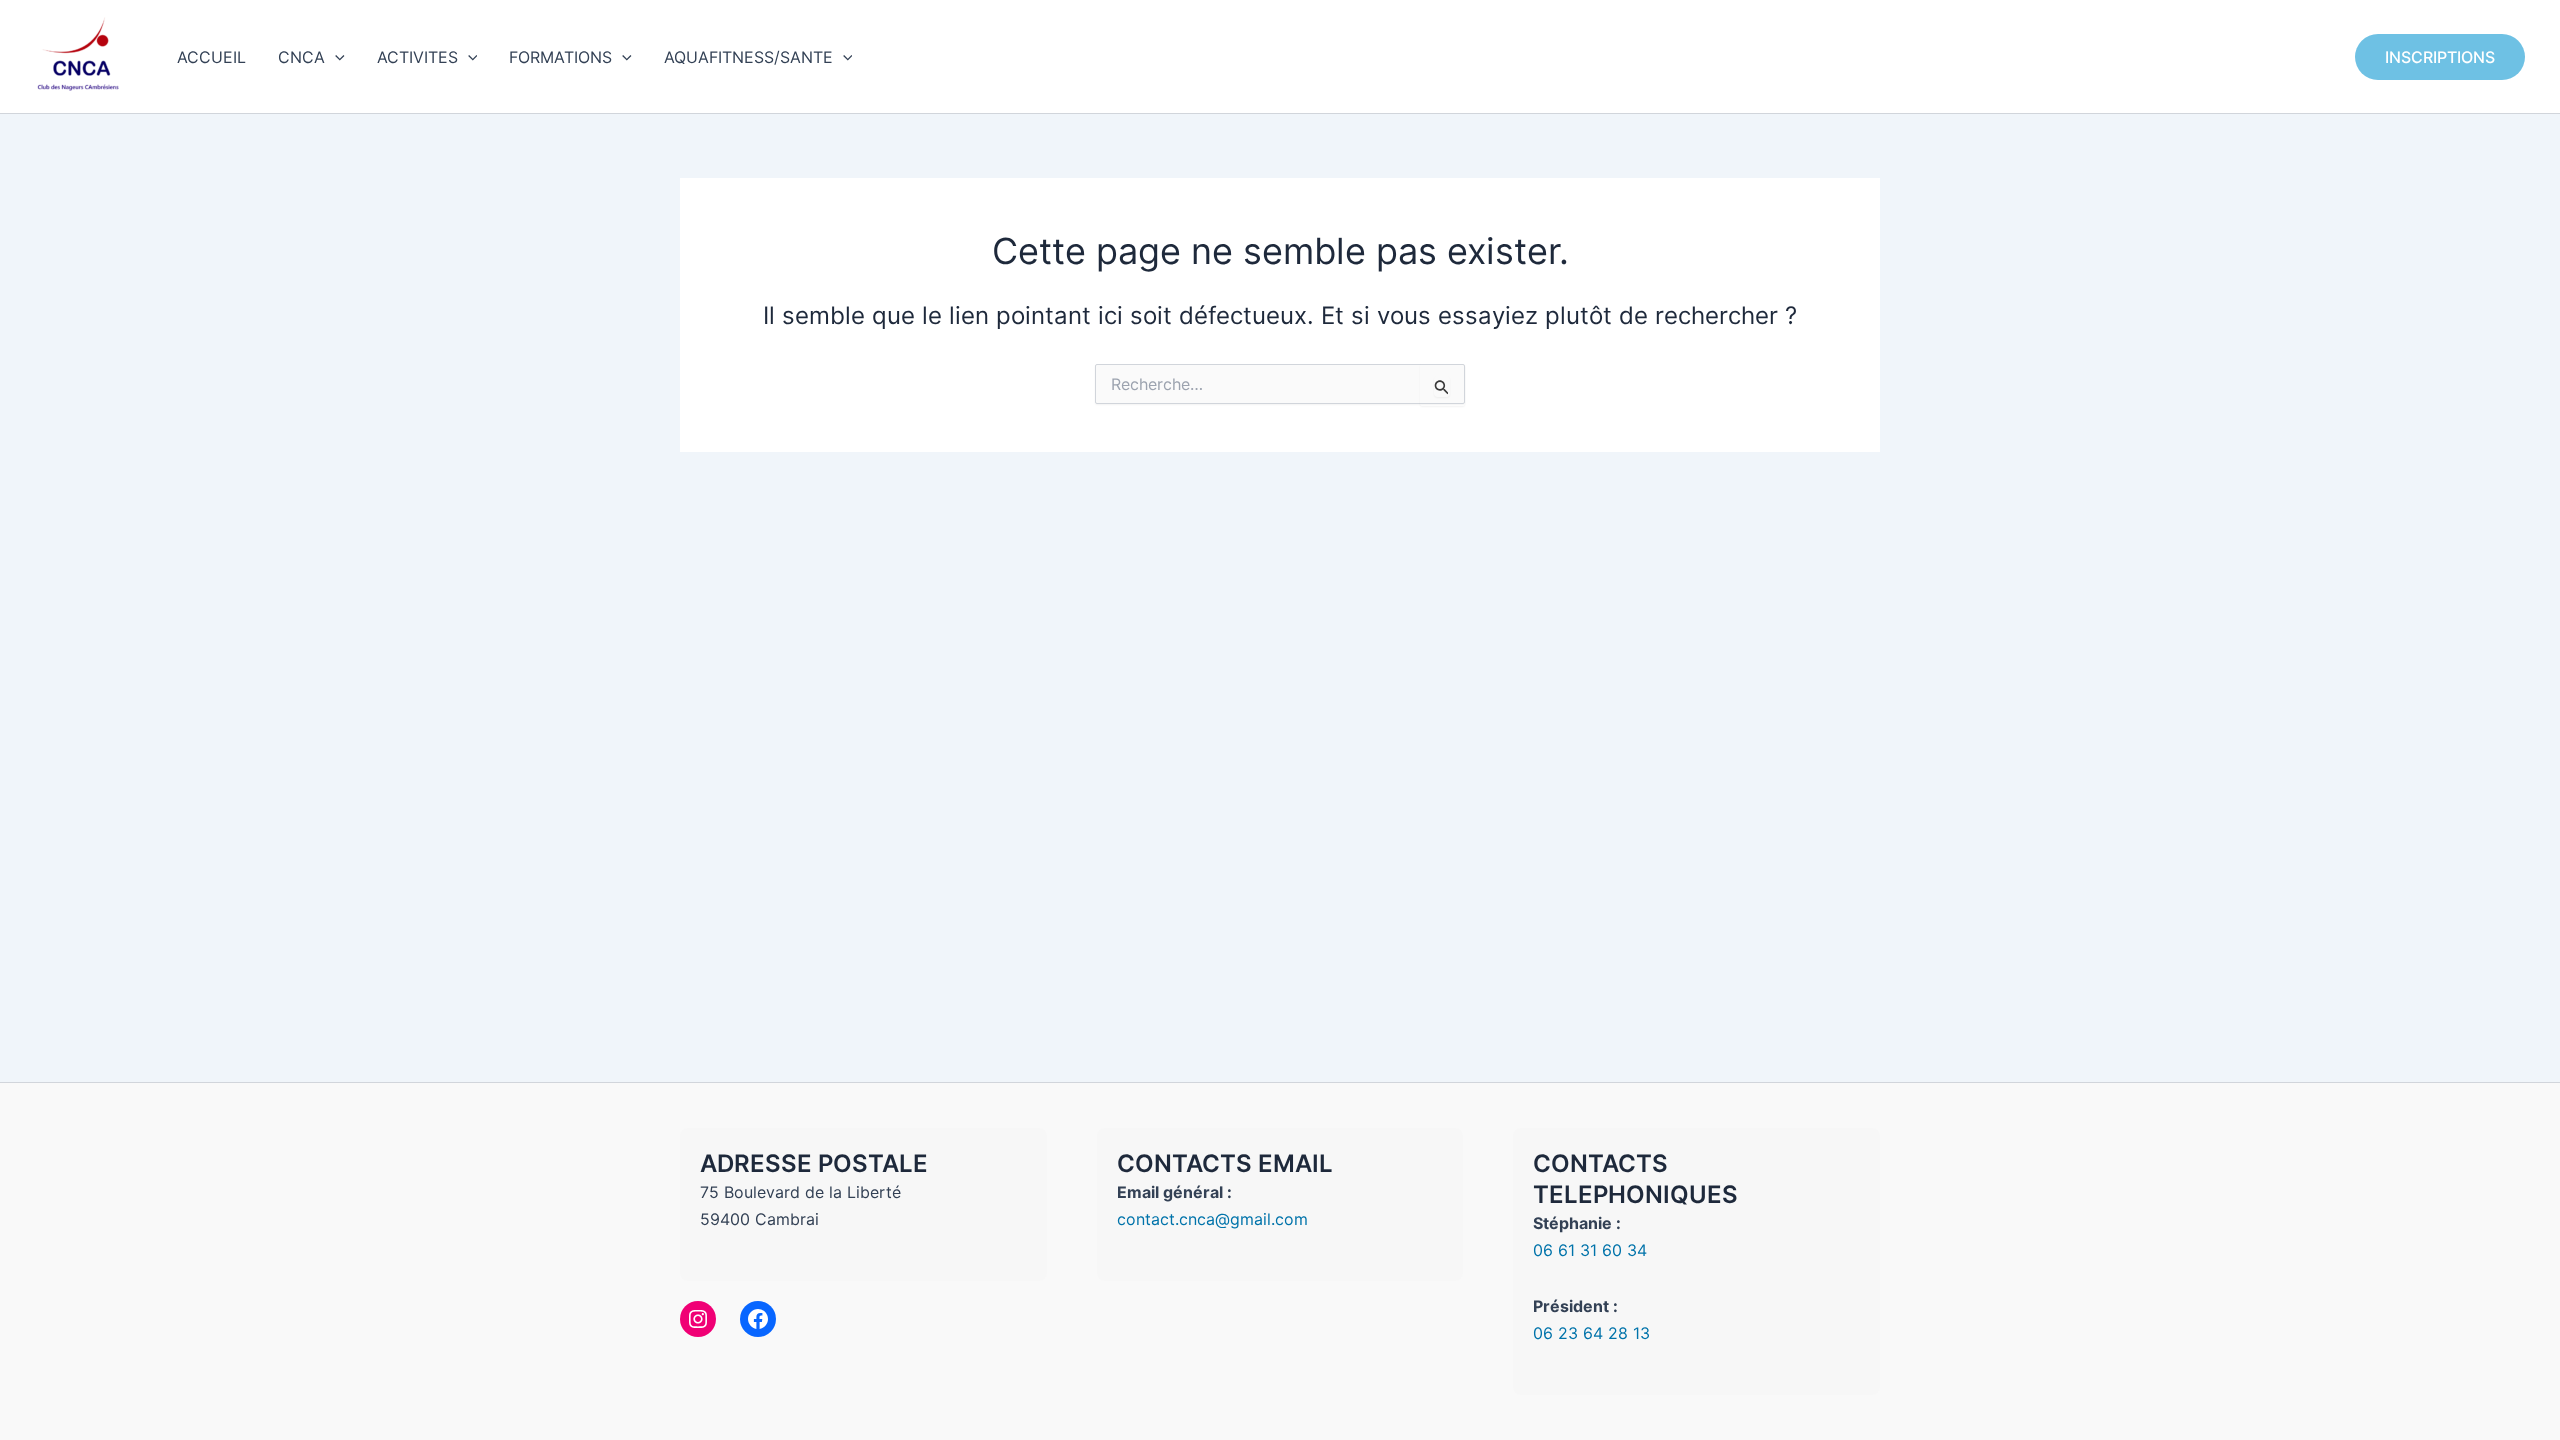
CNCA (301, 57)
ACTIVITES (417, 57)
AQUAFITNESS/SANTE (748, 57)
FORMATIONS (560, 57)
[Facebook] (758, 1319)
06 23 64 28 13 (1591, 1333)
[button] (335, 57)
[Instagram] (698, 1319)
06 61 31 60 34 (1590, 1250)
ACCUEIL (211, 57)
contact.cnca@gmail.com (1212, 1219)
